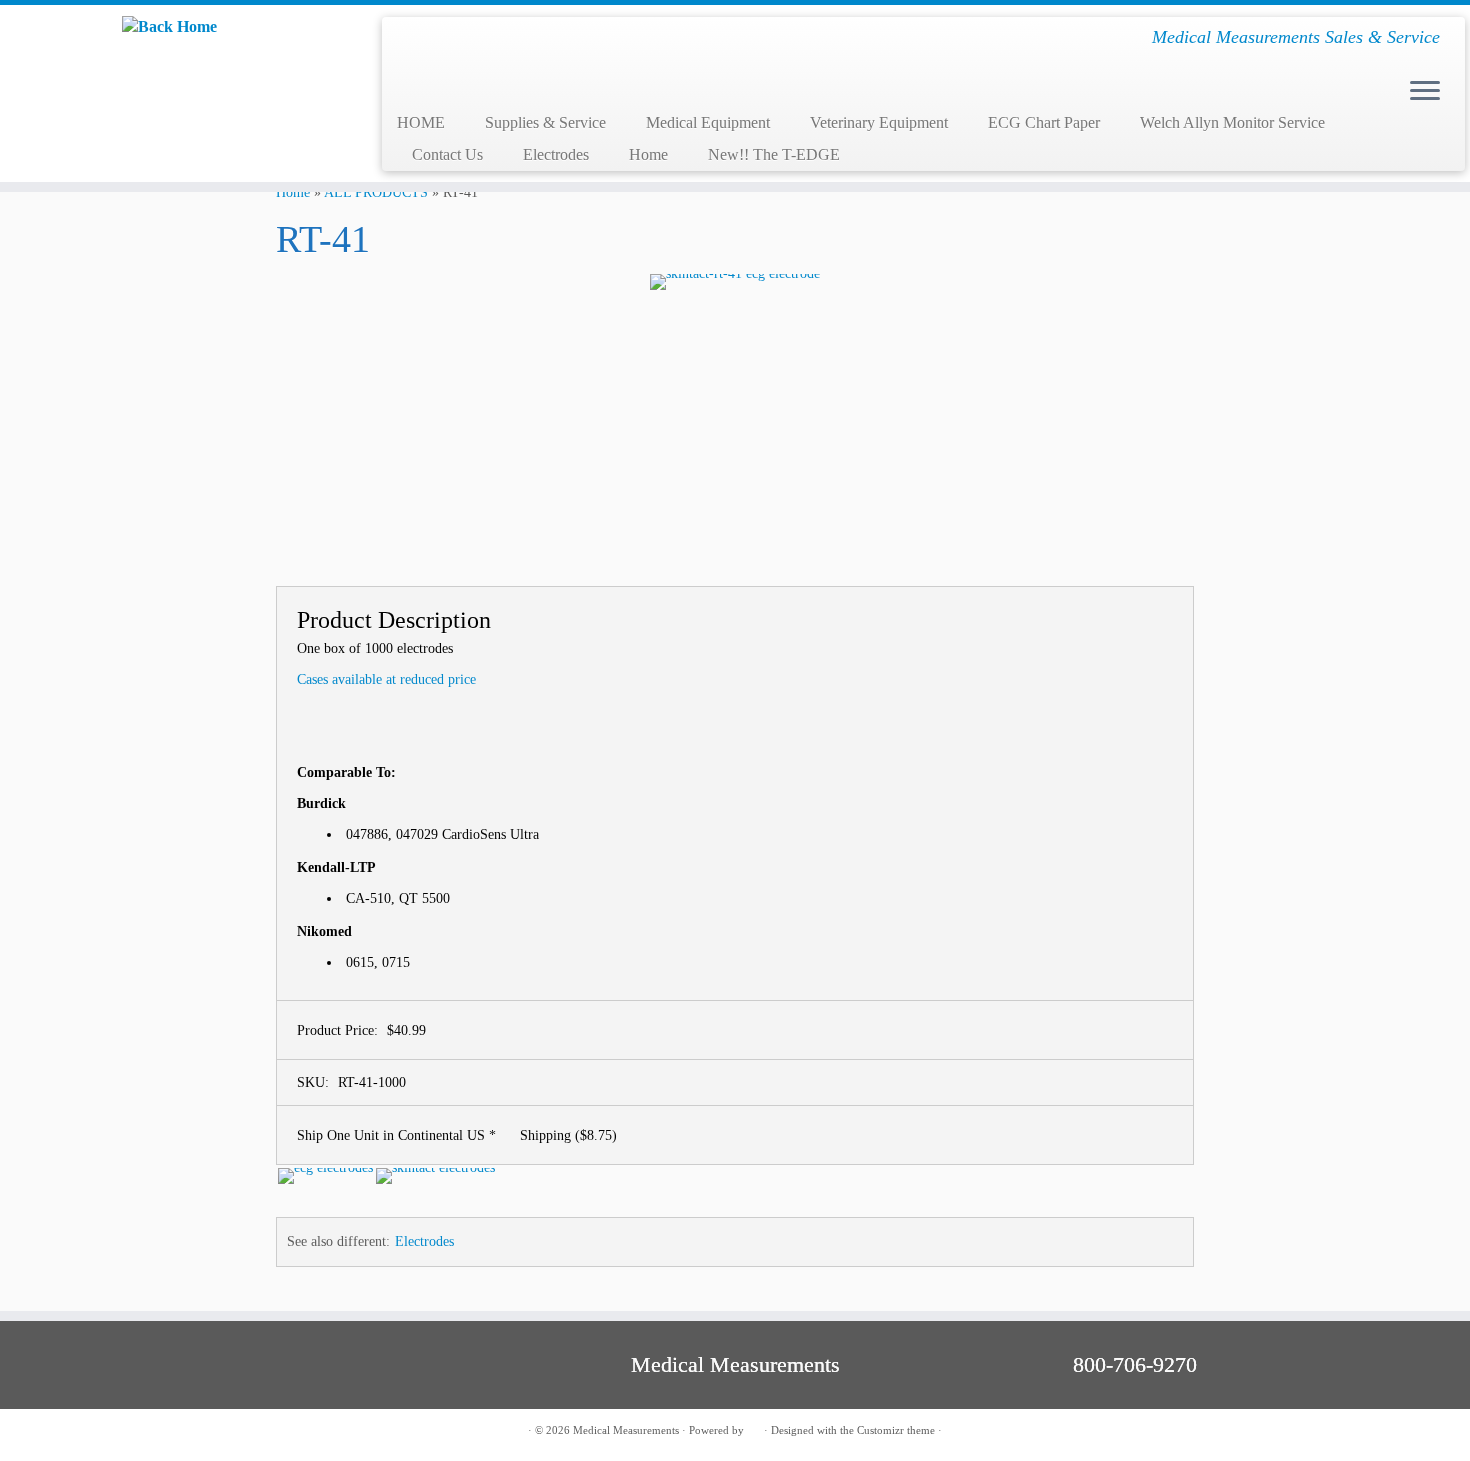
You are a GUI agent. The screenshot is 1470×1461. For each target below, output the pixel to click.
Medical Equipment (708, 122)
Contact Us (447, 154)
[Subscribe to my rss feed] (162, 1431)
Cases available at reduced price (386, 679)
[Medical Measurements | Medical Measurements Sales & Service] (169, 26)
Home (648, 154)
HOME (421, 122)
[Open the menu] (1425, 92)
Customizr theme (896, 1430)
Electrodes (556, 154)
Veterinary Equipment (879, 122)
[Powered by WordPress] (754, 1427)
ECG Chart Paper (1044, 122)
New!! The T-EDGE (774, 154)
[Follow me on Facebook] (187, 1431)
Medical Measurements (626, 1430)
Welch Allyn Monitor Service (1232, 122)
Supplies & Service (545, 122)
